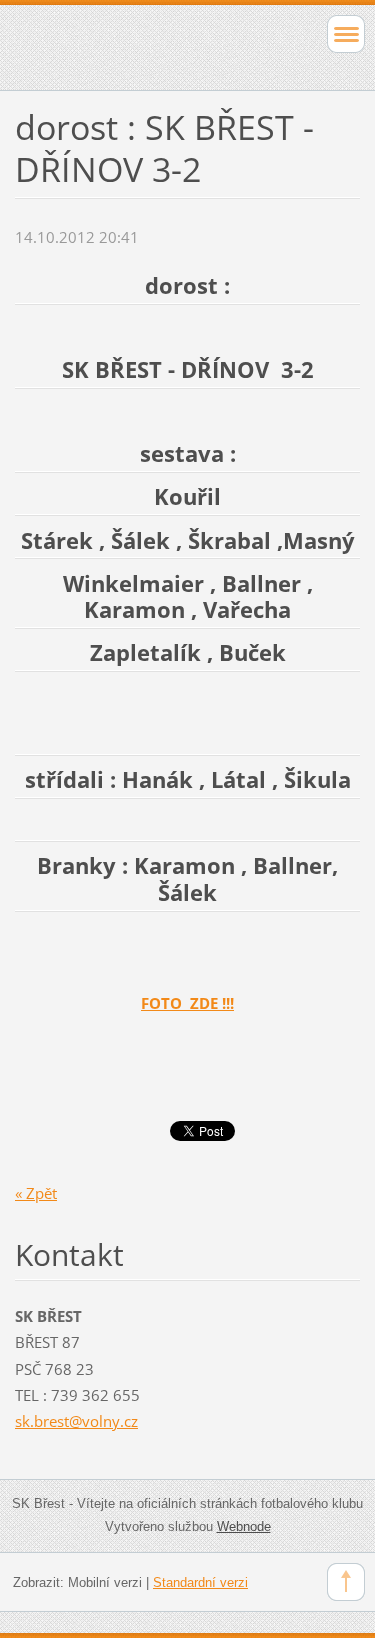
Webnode (244, 1526)
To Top (346, 1582)
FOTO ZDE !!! (187, 1003)
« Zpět (36, 1193)
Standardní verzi (200, 1582)
